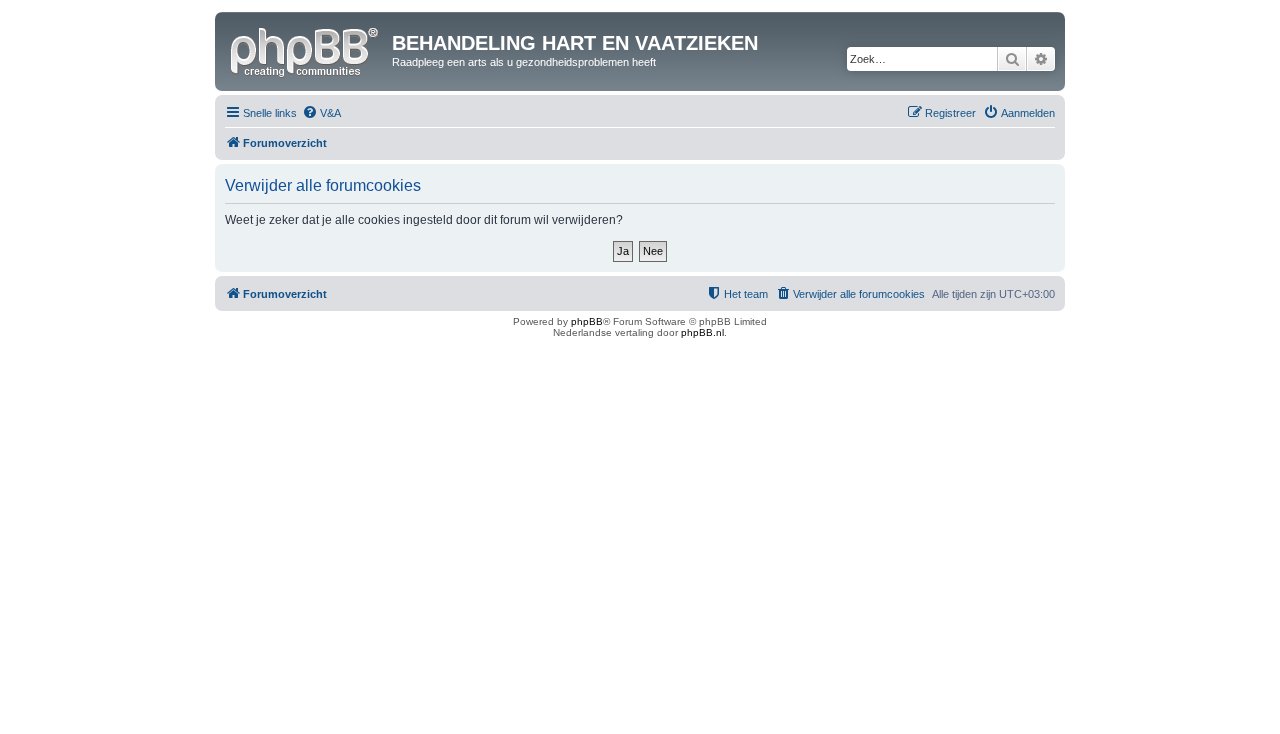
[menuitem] (321, 113)
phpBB (587, 321)
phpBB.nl (702, 332)
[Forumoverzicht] (306, 49)
